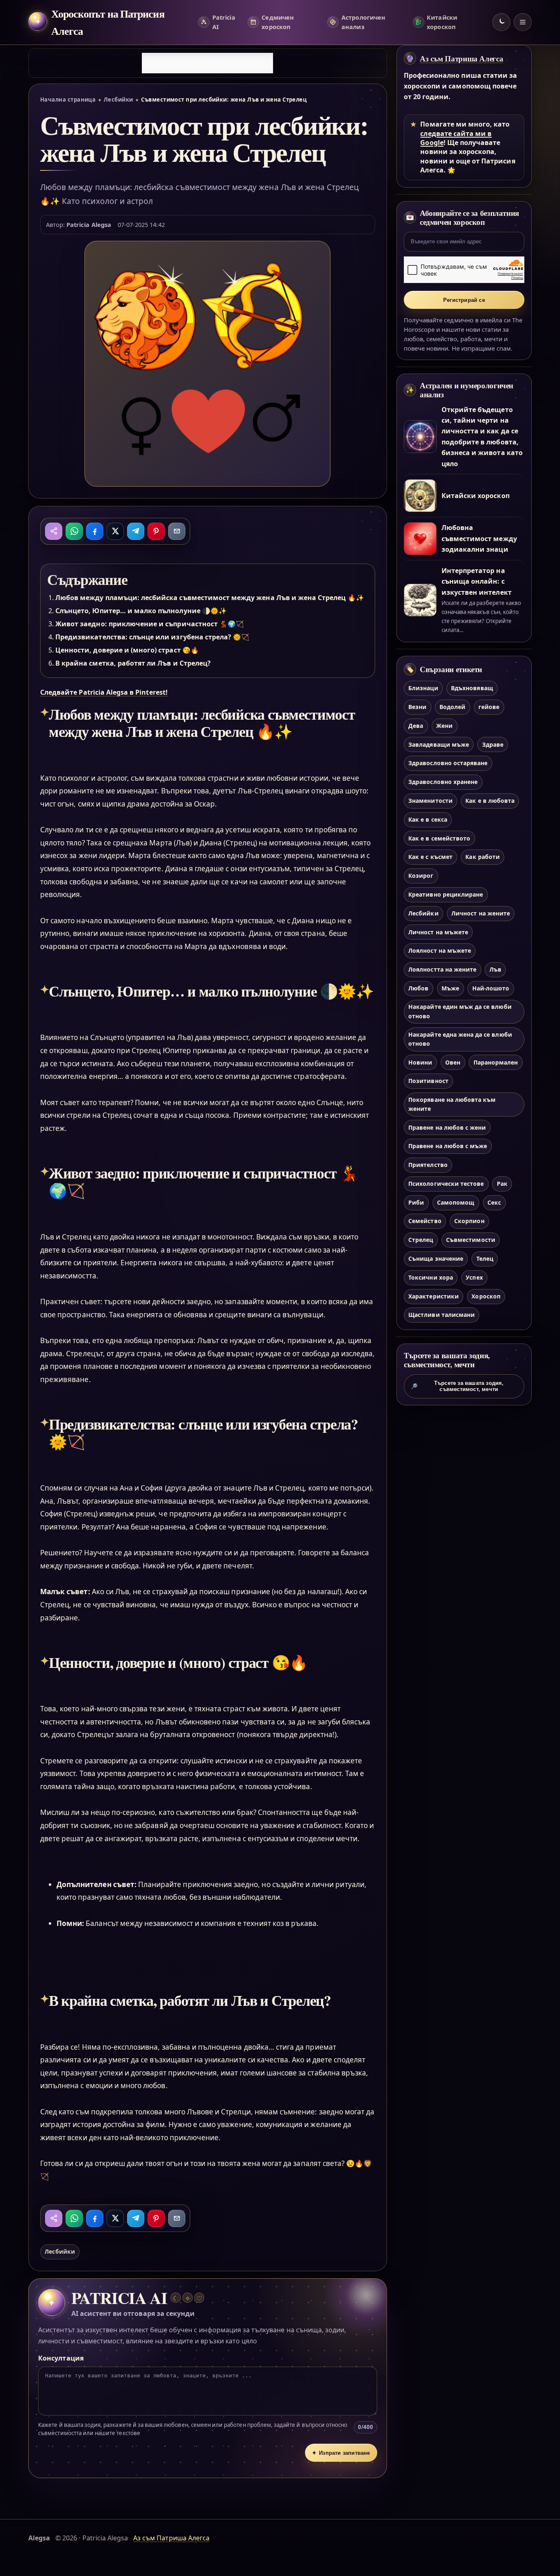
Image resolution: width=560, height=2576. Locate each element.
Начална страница (68, 100)
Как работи (482, 857)
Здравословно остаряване (448, 763)
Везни (417, 707)
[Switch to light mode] (501, 22)
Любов (418, 988)
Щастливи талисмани (442, 1315)
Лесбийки (118, 100)
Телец (485, 1259)
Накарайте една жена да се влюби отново (460, 1039)
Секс (494, 1202)
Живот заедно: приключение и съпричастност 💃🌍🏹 (150, 624)
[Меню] (523, 22)
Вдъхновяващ (472, 688)
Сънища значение (436, 1259)
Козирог (421, 876)
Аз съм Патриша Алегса (461, 59)
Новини (420, 1062)
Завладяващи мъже (439, 744)
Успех (474, 1277)
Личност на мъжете (438, 932)
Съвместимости (471, 1240)
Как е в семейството (439, 838)
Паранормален (496, 1062)
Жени (444, 726)
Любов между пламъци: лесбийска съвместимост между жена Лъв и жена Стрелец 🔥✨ (210, 598)
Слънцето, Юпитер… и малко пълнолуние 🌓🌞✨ (141, 611)
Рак (502, 1184)
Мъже (450, 988)
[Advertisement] (207, 63)
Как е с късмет (430, 857)
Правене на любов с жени (447, 1127)
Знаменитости (430, 801)
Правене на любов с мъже (448, 1146)
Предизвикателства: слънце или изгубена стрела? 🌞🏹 (152, 637)
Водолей (452, 707)
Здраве (493, 744)
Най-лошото (491, 988)
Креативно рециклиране (446, 894)
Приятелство (428, 1165)
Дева (416, 726)
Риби (416, 1202)
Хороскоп (486, 1296)
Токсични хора (431, 1277)
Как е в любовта (490, 801)
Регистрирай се (464, 300)
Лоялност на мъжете (440, 950)
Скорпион (469, 1221)
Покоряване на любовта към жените (452, 1104)
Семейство (425, 1221)
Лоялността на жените (442, 969)
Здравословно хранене (443, 782)
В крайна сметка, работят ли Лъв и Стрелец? (133, 663)
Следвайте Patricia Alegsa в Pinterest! (104, 692)
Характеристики (434, 1296)
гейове (489, 707)
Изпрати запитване (341, 2453)
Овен (453, 1062)
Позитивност (428, 1081)
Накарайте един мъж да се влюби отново (460, 1011)
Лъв (495, 969)
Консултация (61, 2358)
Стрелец (421, 1240)
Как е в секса (428, 819)
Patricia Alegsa (89, 224)
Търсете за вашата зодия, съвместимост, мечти (457, 1386)
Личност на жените (481, 913)
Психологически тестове (446, 1184)
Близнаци (423, 688)
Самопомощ (456, 1202)
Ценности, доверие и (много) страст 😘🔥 (127, 650)
